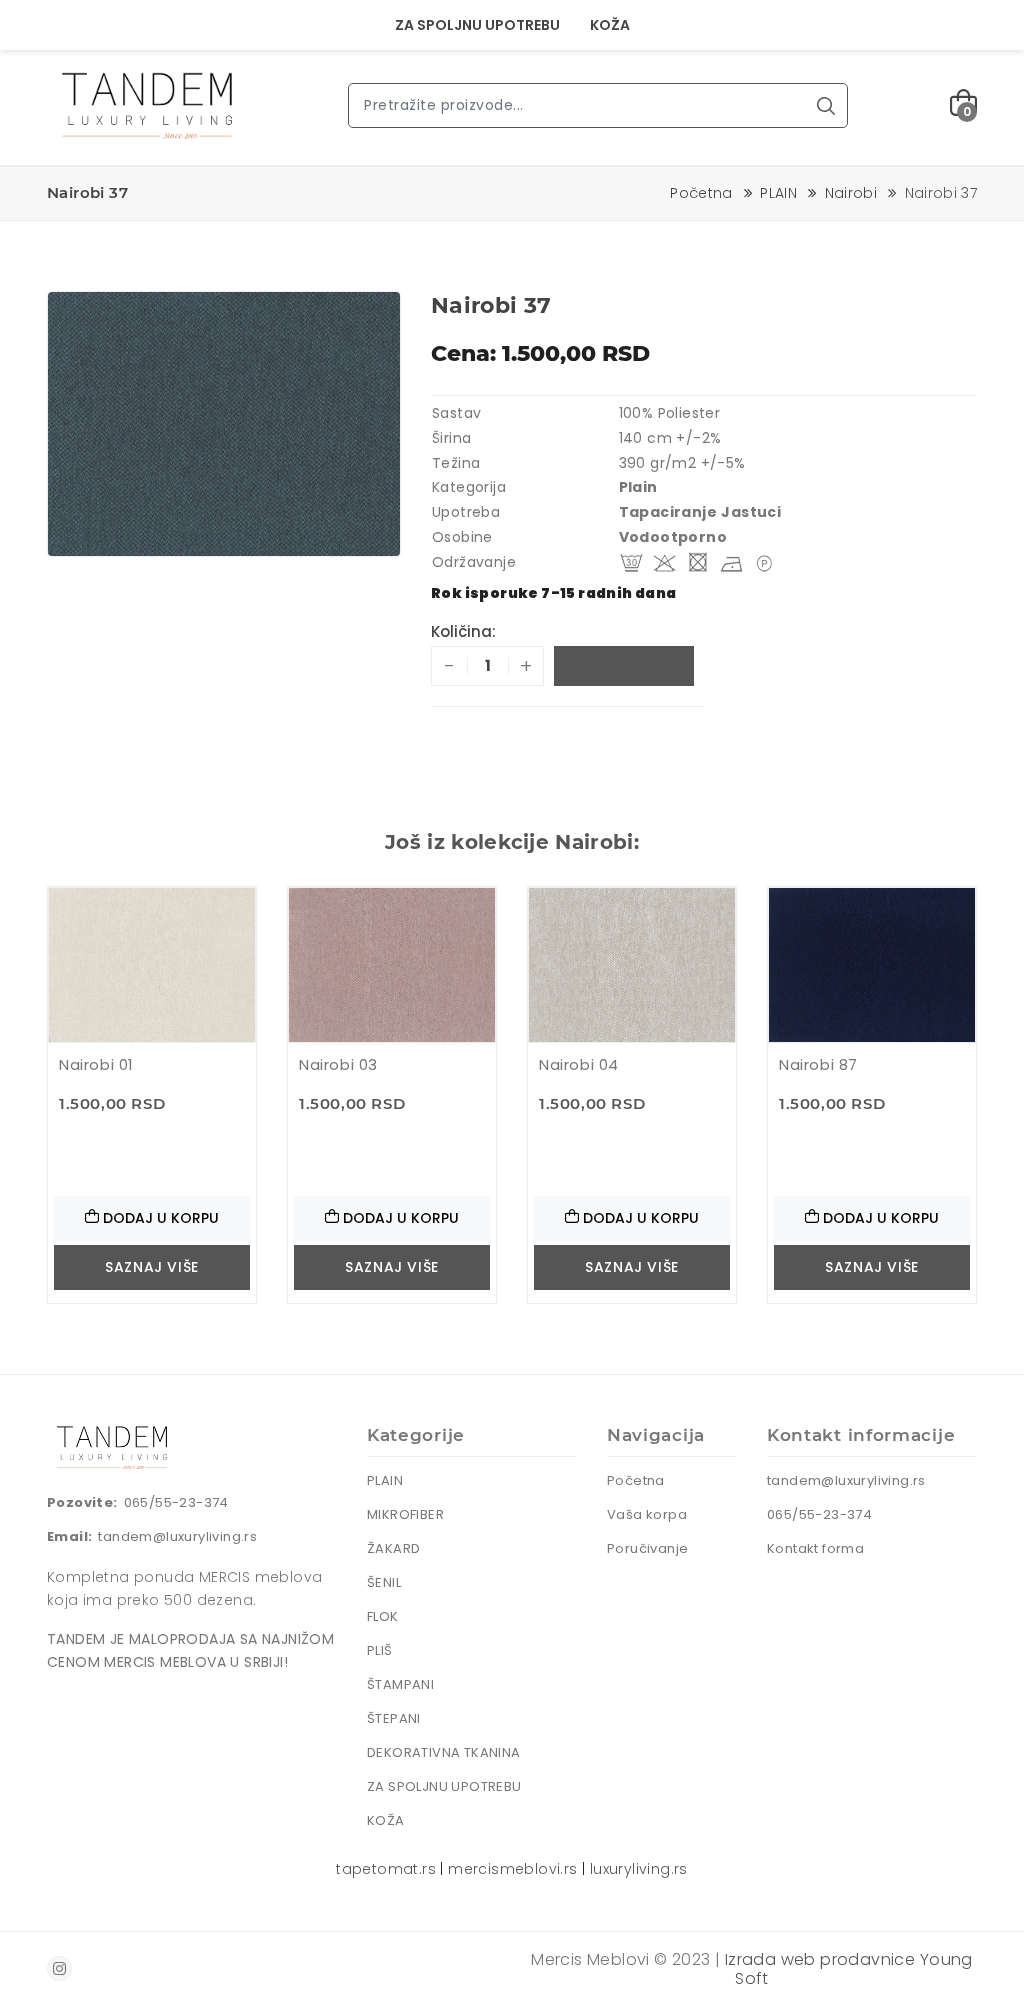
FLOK (383, 1616)
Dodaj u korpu (624, 666)
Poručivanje (647, 1548)
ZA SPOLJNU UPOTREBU (477, 25)
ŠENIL (384, 1582)
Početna (701, 193)
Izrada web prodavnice (820, 1959)
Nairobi (851, 193)
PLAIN (778, 193)
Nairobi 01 (96, 1064)
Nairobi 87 (818, 1064)
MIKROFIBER (405, 1514)
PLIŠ (380, 1650)
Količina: (463, 631)
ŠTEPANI (394, 1718)
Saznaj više (152, 1267)
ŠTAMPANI (400, 1684)
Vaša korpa (647, 1514)
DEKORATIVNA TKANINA (444, 1752)
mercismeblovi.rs (512, 1869)
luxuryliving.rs (639, 1869)
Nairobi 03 (338, 1064)
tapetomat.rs (386, 1869)
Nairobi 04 (579, 1064)
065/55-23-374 (176, 1502)
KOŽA (610, 25)
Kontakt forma (815, 1548)
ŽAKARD (393, 1548)
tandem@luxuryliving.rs (177, 1536)
